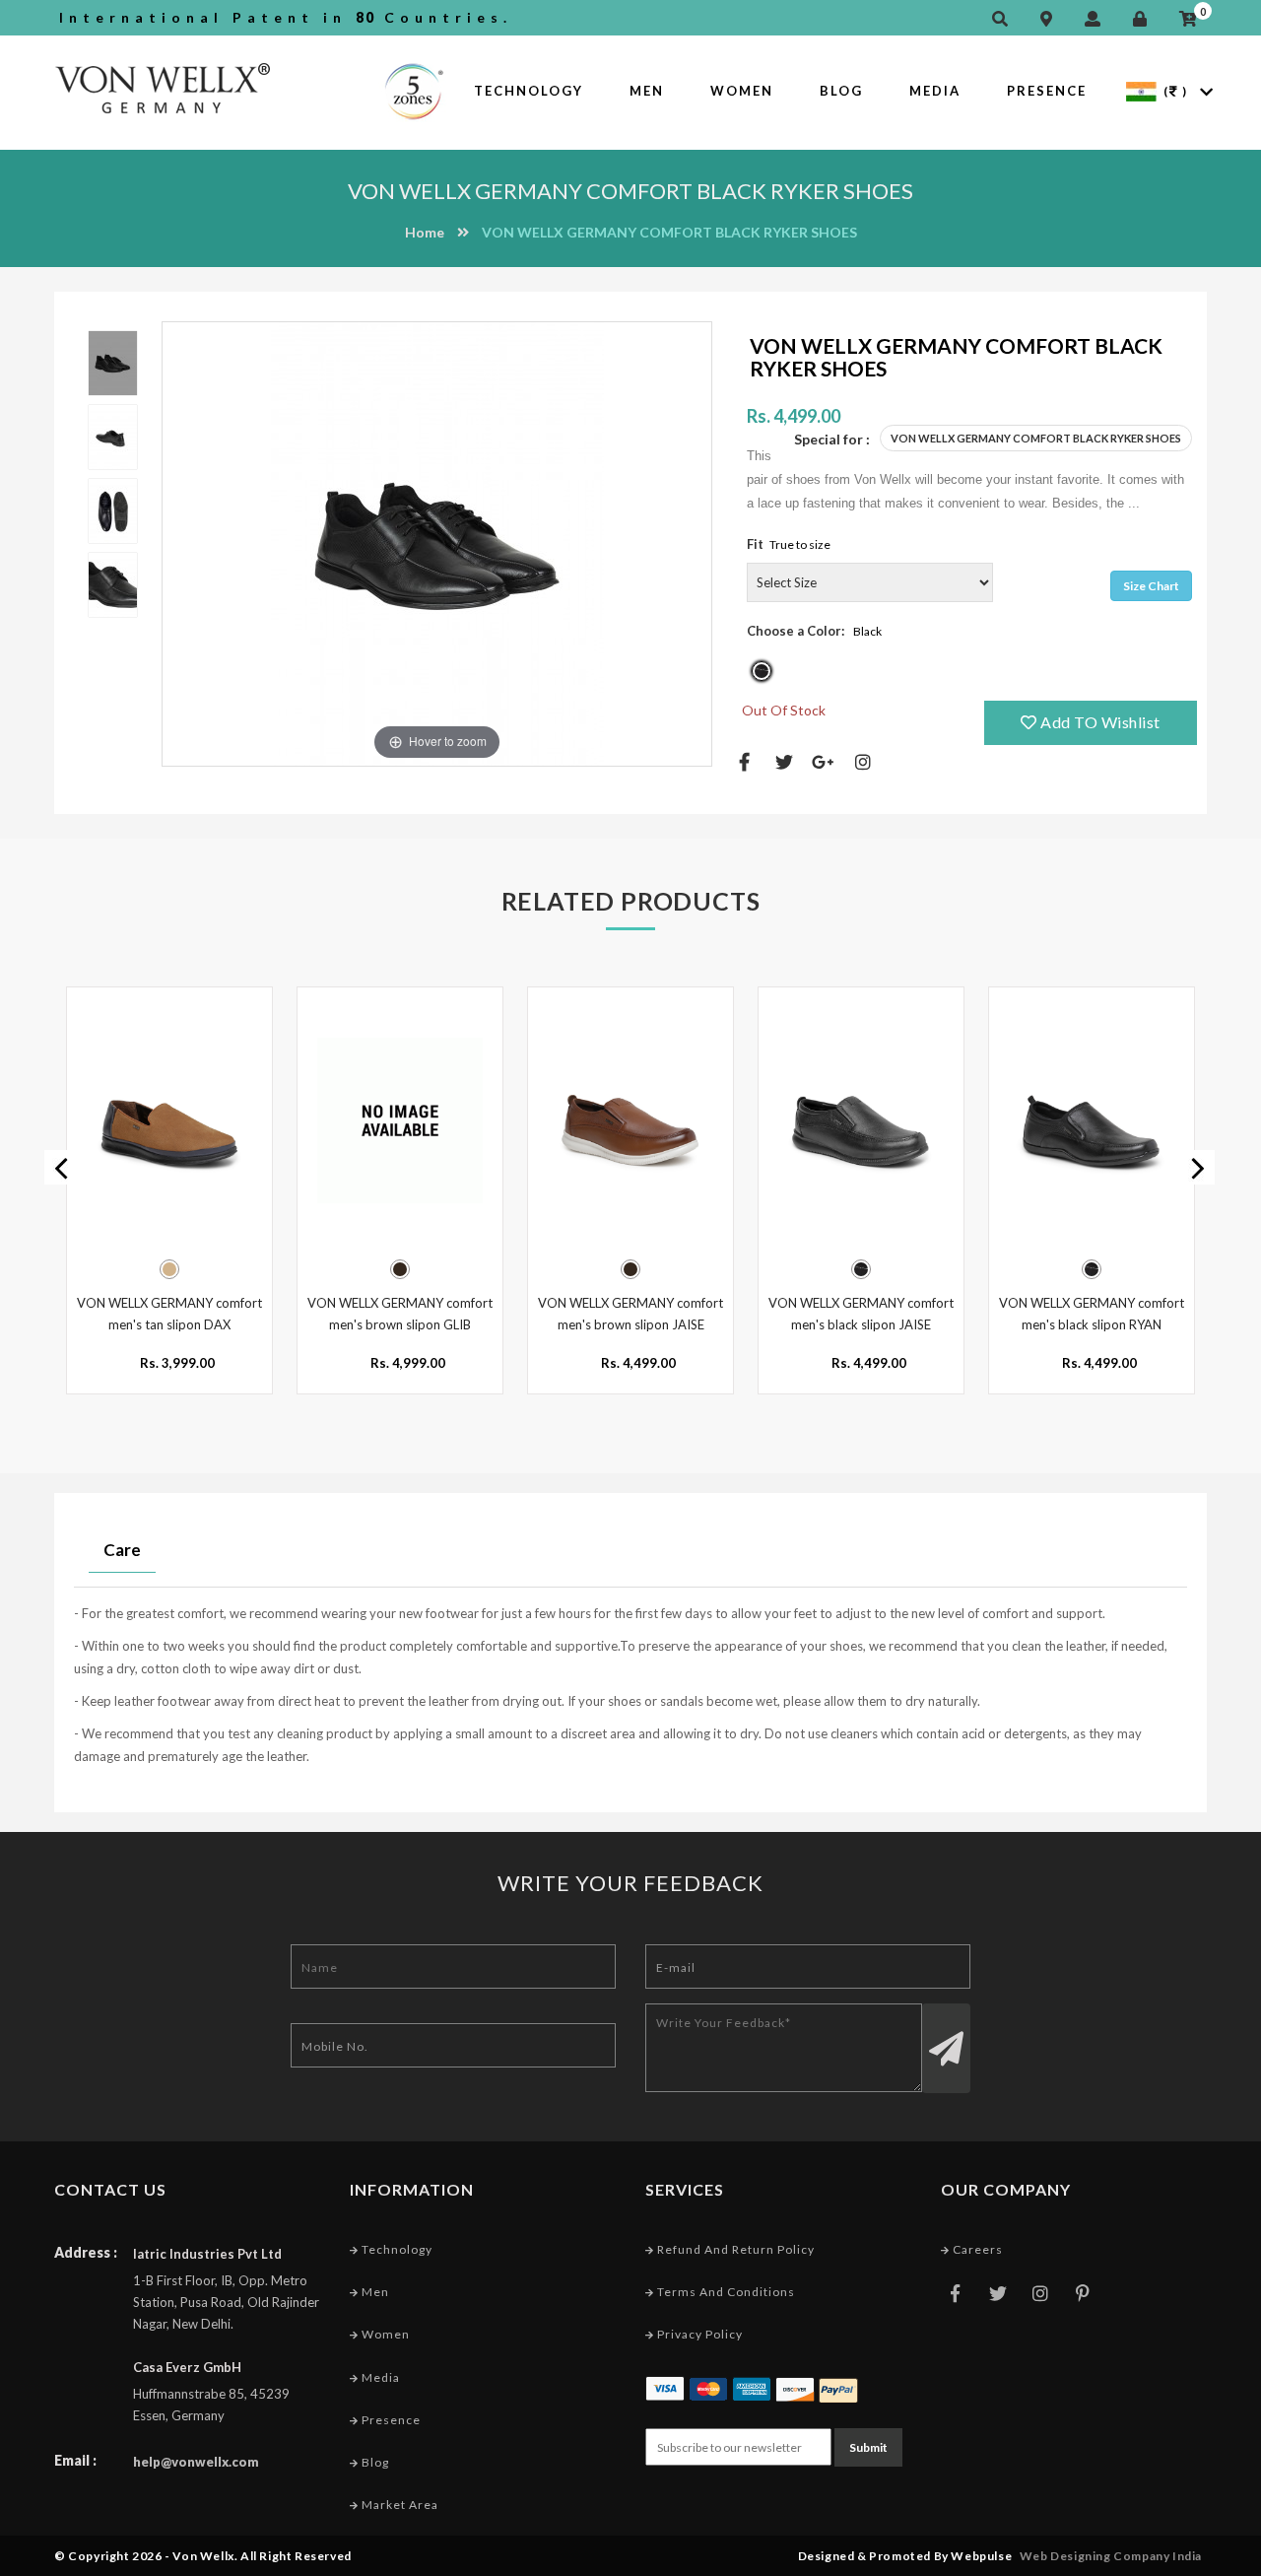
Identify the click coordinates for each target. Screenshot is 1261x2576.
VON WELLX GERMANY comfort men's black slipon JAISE (861, 1314)
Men (647, 91)
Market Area (398, 2505)
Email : (75, 2460)
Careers (976, 2249)
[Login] (1145, 19)
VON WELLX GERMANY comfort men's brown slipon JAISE (630, 1314)
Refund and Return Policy (734, 2249)
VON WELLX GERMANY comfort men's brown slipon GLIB (400, 1314)
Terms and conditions (725, 2292)
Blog (841, 91)
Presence (1047, 91)
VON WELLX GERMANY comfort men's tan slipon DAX (169, 1314)
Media (935, 91)
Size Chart (1151, 586)
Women (742, 91)
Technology (529, 91)
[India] (1141, 90)
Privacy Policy (698, 2334)
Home (425, 232)
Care (122, 1550)
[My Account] (1097, 19)
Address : (86, 2252)
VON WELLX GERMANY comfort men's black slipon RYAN (1092, 1314)
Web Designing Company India (1111, 2556)
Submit (868, 2447)
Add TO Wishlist (1099, 722)
